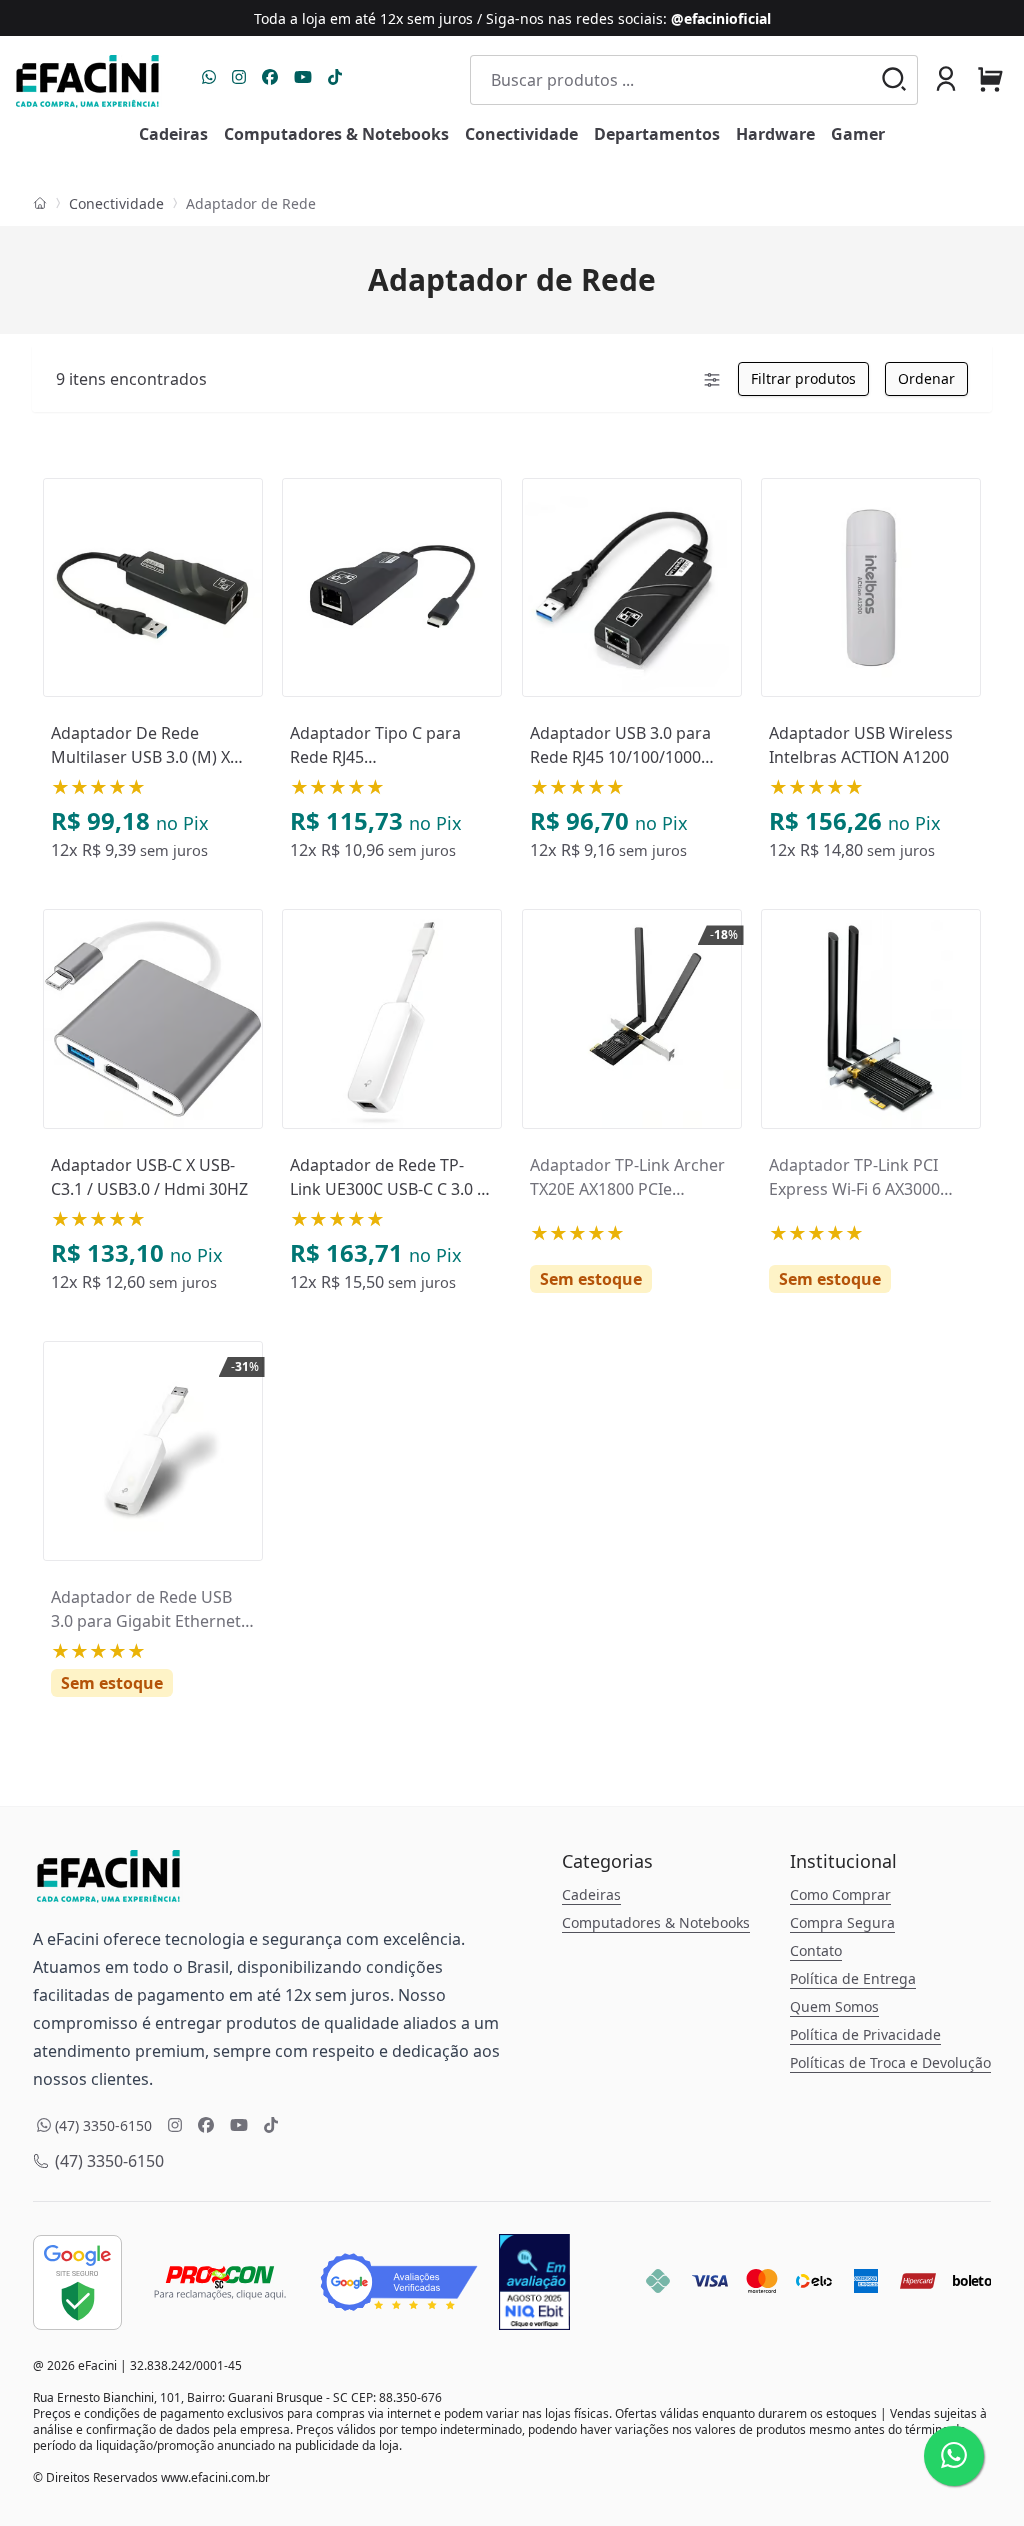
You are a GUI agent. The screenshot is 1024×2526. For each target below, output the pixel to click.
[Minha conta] (946, 81)
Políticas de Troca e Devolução (890, 2062)
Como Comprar (840, 1894)
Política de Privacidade (865, 2034)
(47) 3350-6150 (107, 2161)
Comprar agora (162, 697)
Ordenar (926, 378)
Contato (816, 1950)
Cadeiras (591, 1894)
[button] (946, 79)
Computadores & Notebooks (656, 1922)
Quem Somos (834, 2006)
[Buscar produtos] (902, 81)
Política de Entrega (853, 1978)
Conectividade (116, 203)
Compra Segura (842, 1922)
